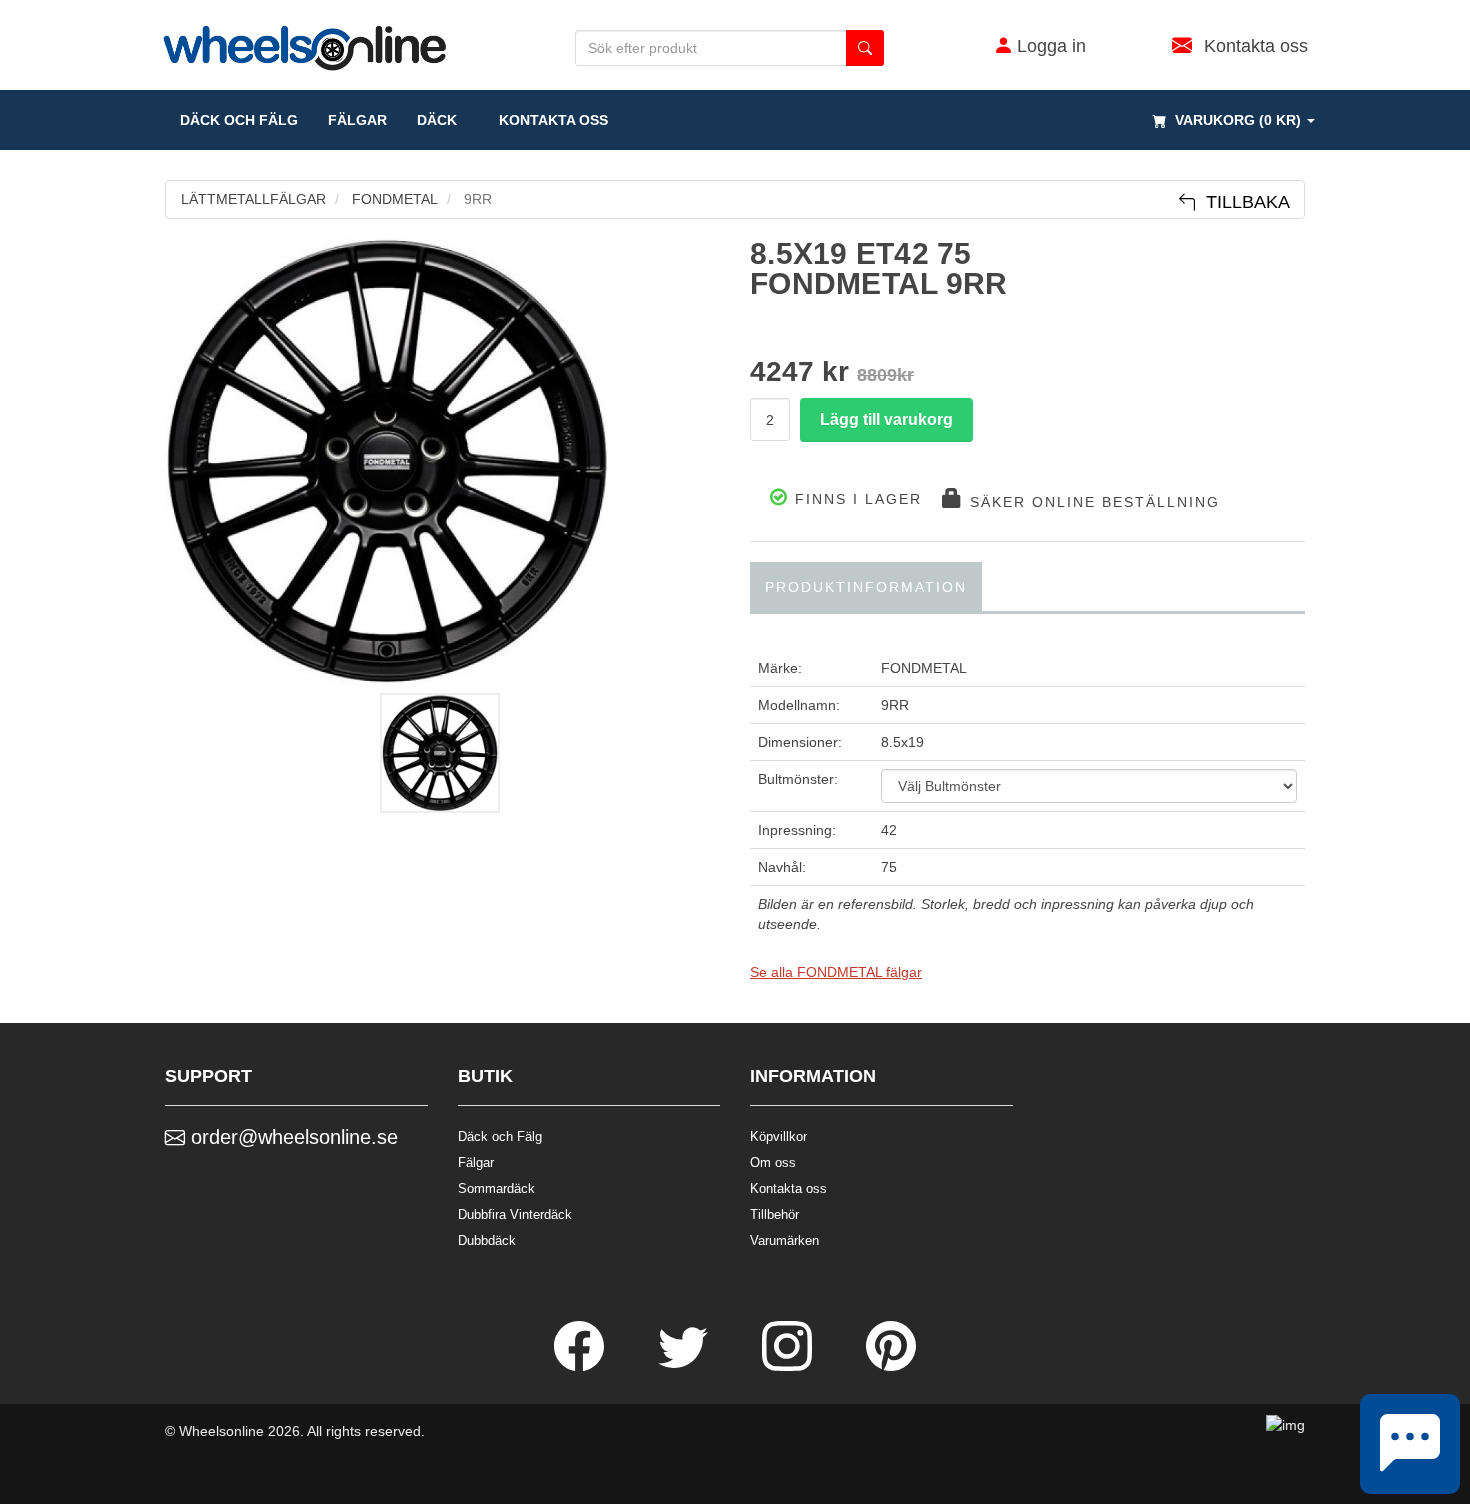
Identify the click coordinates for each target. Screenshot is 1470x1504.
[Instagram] (789, 1366)
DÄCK (437, 120)
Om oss (773, 1162)
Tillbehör (774, 1214)
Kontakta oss (547, 120)
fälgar (357, 120)
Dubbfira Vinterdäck (515, 1214)
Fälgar (476, 1162)
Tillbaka (1243, 202)
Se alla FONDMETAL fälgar (836, 972)
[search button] (865, 48)
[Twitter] (685, 1366)
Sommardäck (496, 1188)
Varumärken (784, 1240)
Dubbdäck (487, 1240)
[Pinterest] (891, 1366)
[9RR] (442, 461)
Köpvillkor (778, 1136)
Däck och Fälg (500, 1136)
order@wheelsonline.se (291, 1137)
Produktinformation (866, 587)
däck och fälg (239, 120)
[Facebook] (581, 1366)
